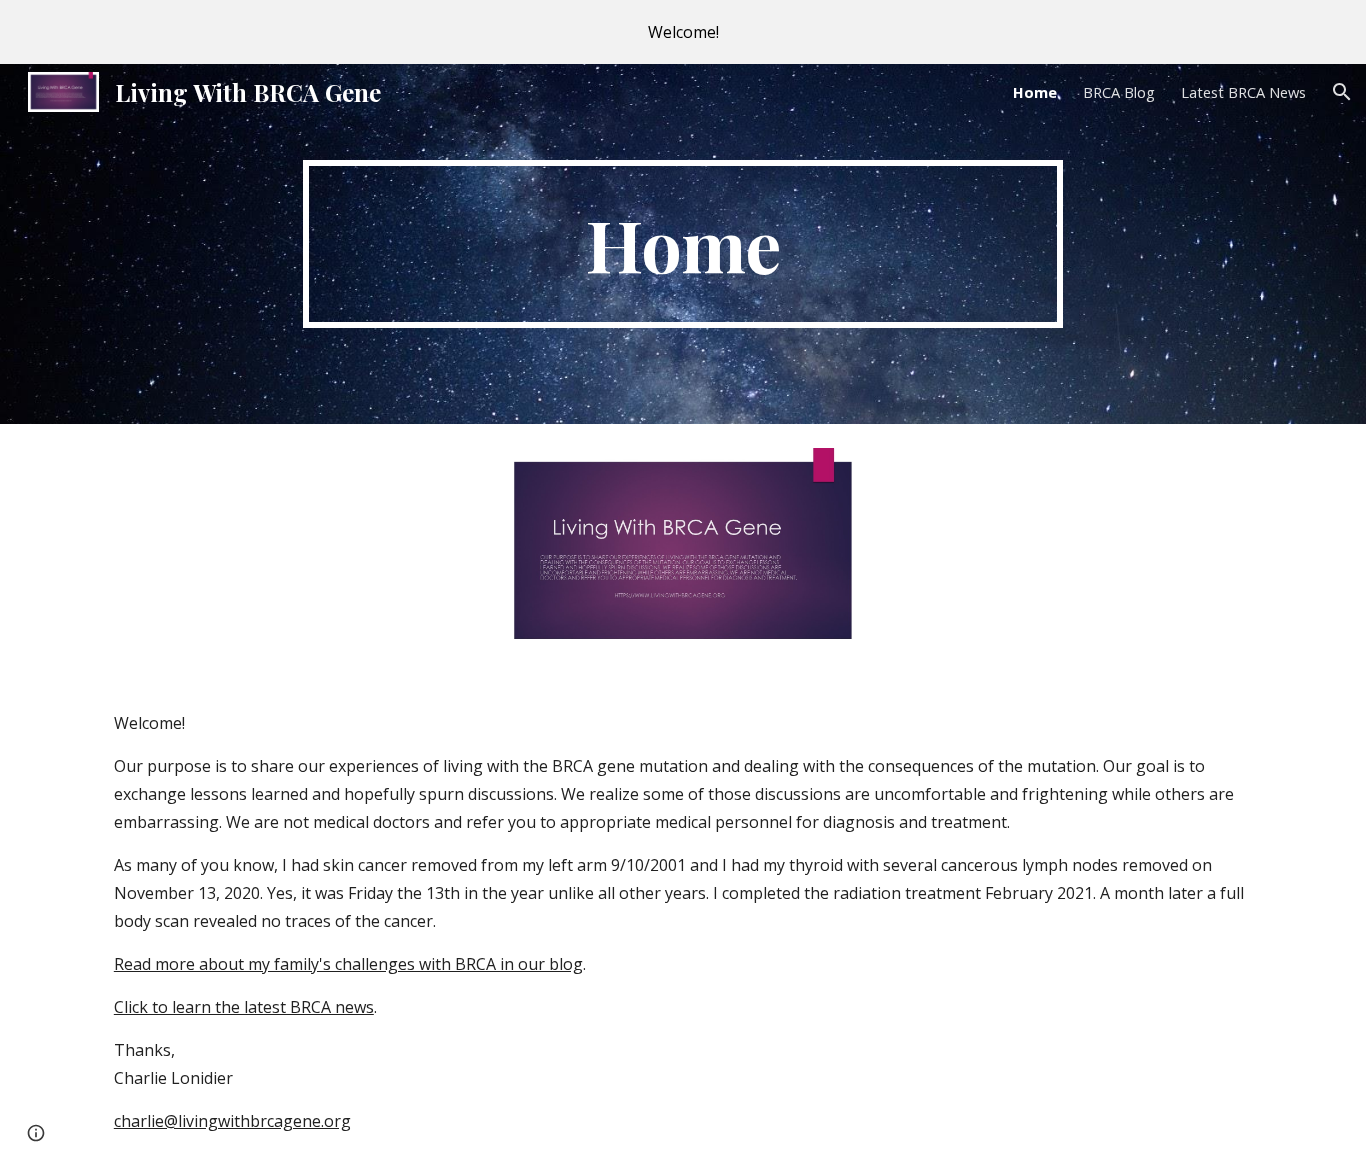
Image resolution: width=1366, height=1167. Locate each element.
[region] (683, 32)
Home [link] (1035, 92)
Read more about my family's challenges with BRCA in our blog (348, 964)
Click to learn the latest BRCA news (244, 1007)
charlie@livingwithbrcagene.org (232, 1121)
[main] (683, 244)
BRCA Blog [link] (1119, 92)
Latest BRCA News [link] (1243, 92)
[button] (1342, 92)
